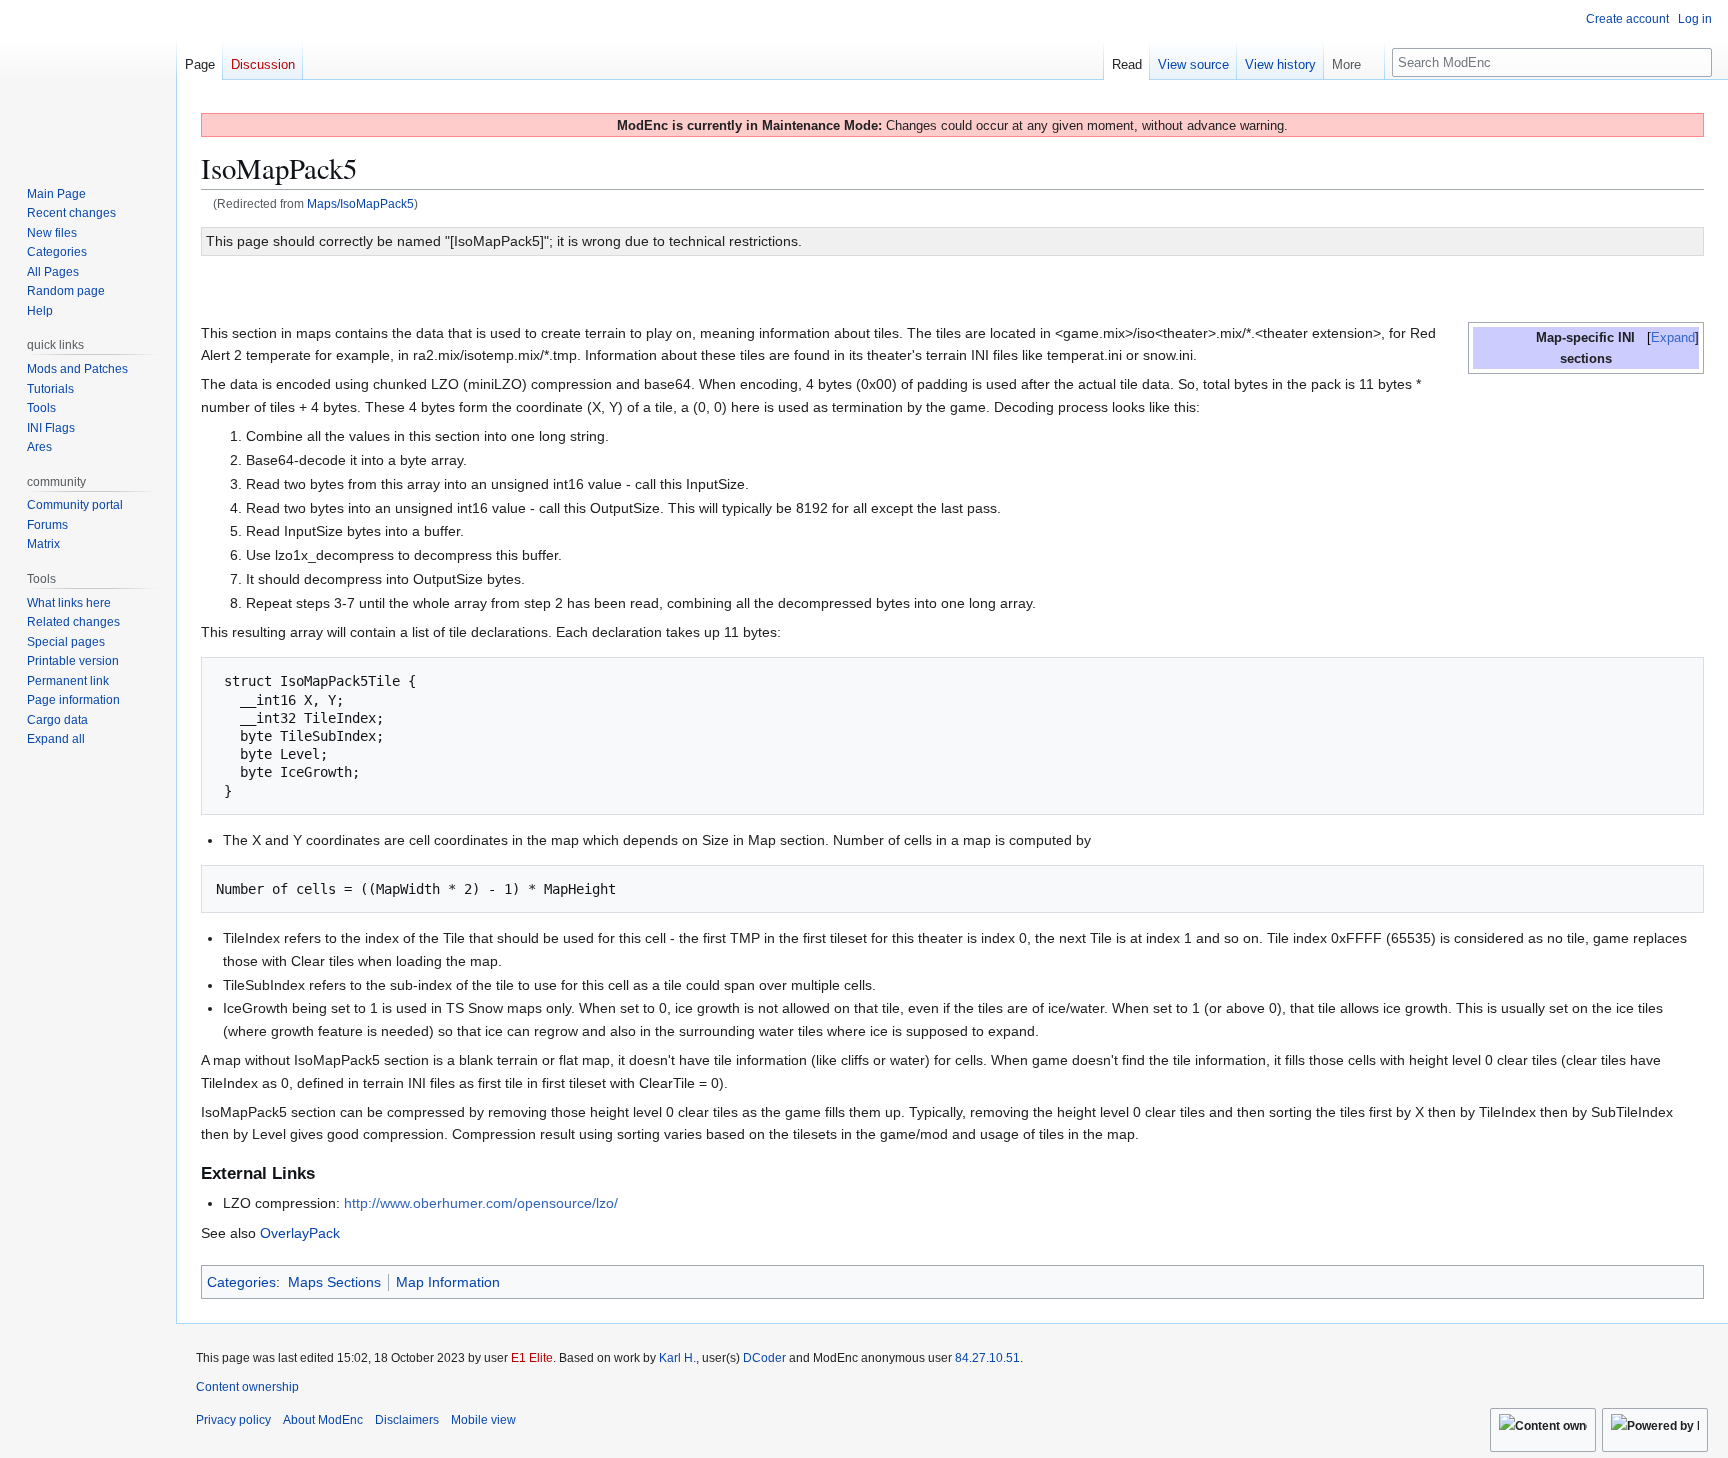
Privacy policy (233, 1420)
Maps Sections (334, 1282)
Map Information (448, 1282)
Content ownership (247, 1387)
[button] (1354, 60)
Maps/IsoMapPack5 (360, 203)
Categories (241, 1282)
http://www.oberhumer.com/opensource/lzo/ (481, 1203)
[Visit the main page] (88, 80)
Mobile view (483, 1420)
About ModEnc (323, 1420)
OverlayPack (300, 1233)
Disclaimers (407, 1420)
